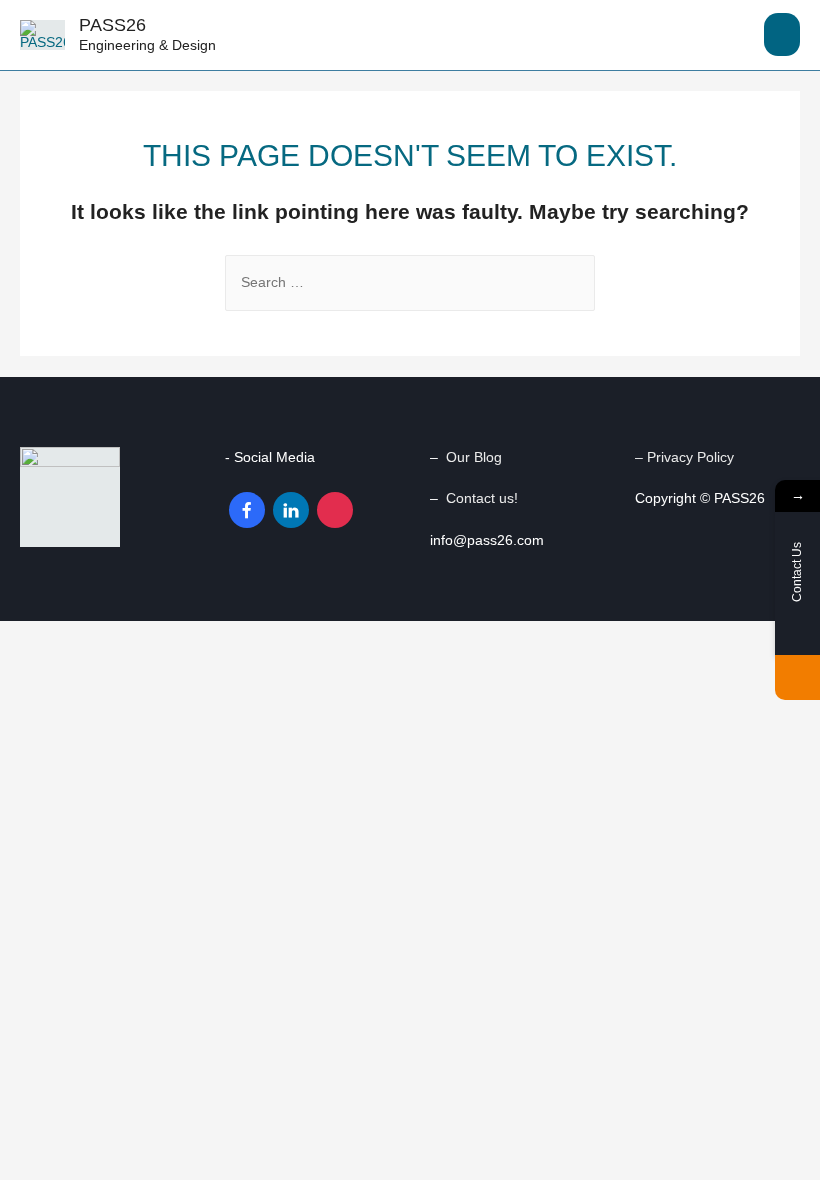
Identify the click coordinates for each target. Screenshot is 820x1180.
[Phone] (797, 677)
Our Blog (474, 457)
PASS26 (112, 24)
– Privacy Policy (686, 457)
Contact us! (482, 498)
